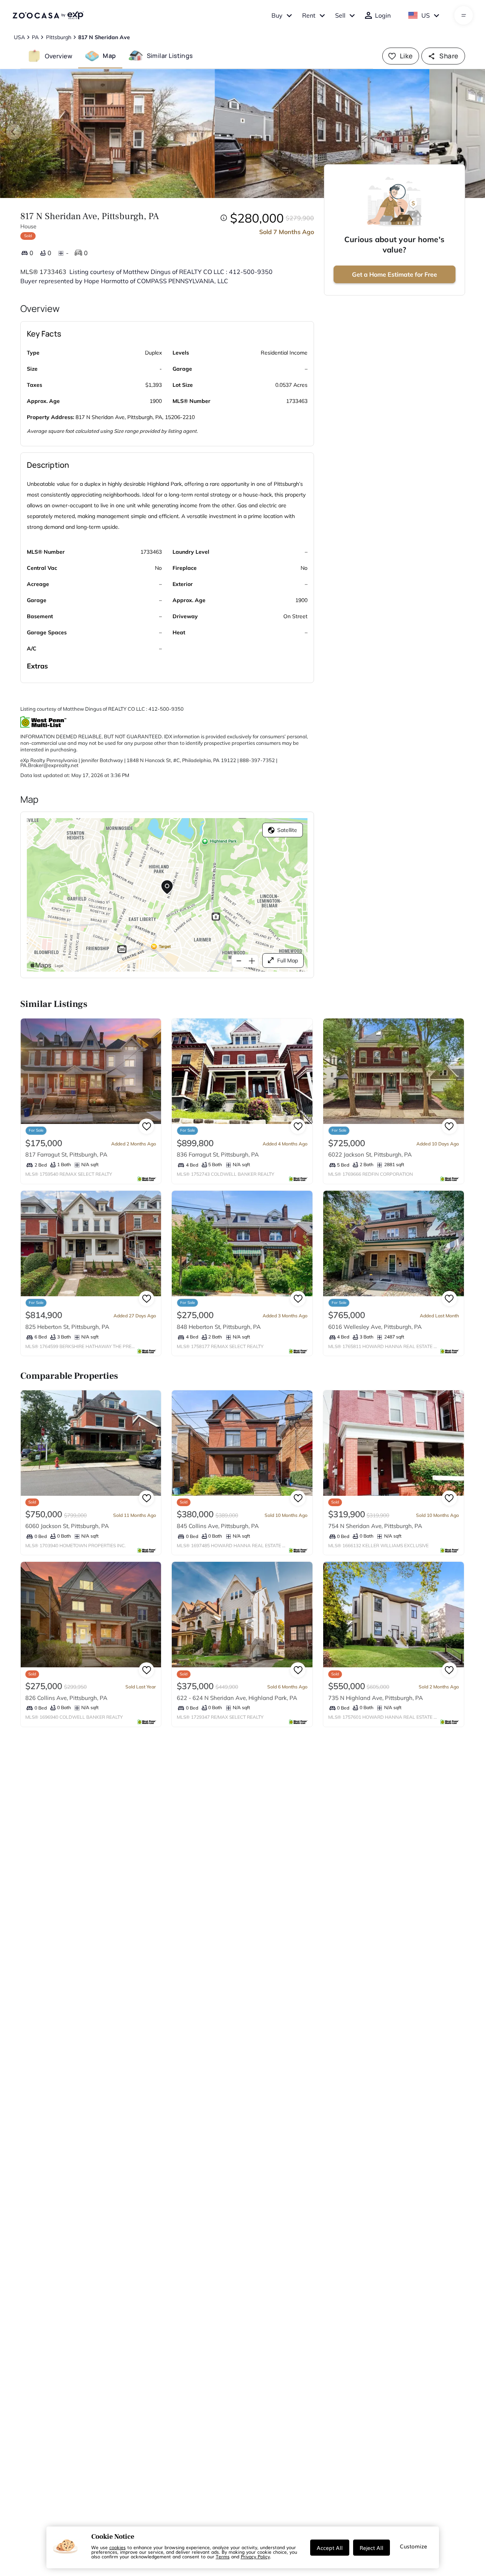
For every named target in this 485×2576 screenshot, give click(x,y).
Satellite (287, 830)
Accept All (330, 2548)
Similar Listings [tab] (170, 56)
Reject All (372, 2548)
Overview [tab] (59, 56)
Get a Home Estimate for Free (395, 274)
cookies (118, 2547)
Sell (340, 15)
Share (449, 56)
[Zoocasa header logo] (48, 15)
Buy (277, 15)
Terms (223, 2556)
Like (406, 56)
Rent (309, 15)
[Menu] (464, 15)
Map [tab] (109, 56)
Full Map (288, 960)
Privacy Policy (255, 2556)
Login (383, 15)
